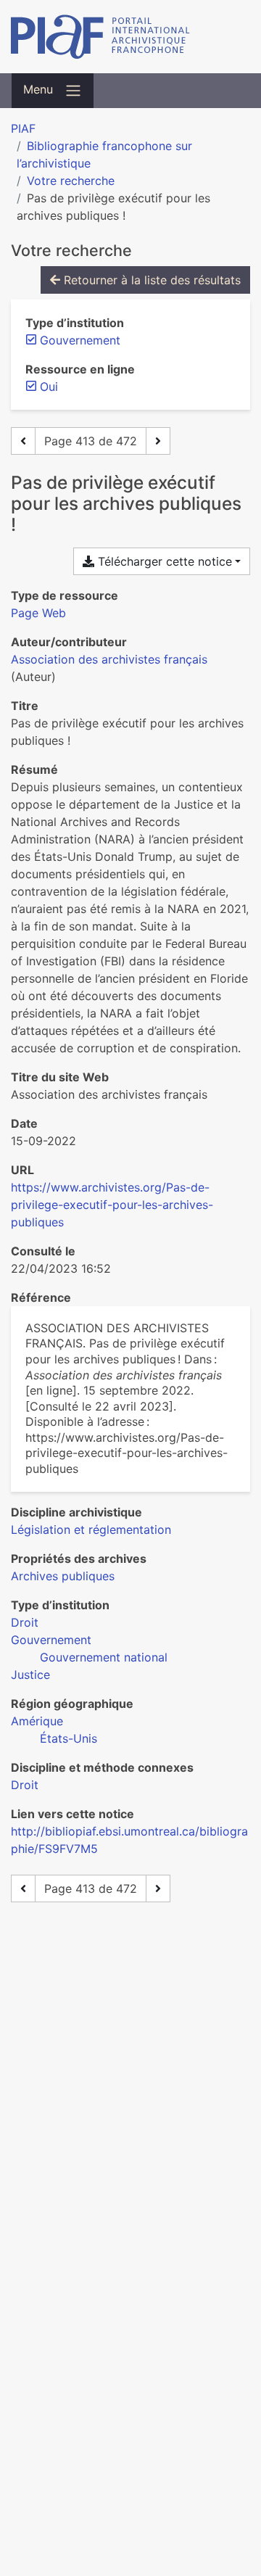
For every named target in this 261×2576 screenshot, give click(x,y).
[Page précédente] (23, 441)
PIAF (23, 128)
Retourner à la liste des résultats (150, 280)
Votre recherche (71, 181)
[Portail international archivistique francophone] (130, 37)
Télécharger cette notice (163, 561)
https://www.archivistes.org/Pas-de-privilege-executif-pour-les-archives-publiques (112, 1205)
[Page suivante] (158, 441)
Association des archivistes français (109, 659)
